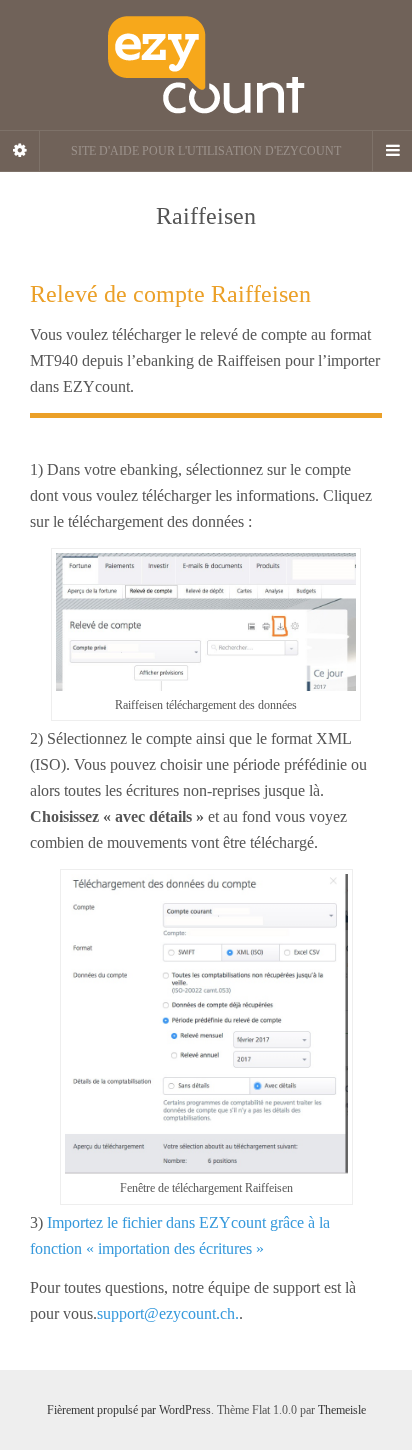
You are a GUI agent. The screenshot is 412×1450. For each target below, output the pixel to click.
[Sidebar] (20, 151)
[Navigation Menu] (392, 151)
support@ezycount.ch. (168, 1313)
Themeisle (342, 1410)
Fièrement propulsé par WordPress (129, 1410)
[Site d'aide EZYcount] (206, 65)
